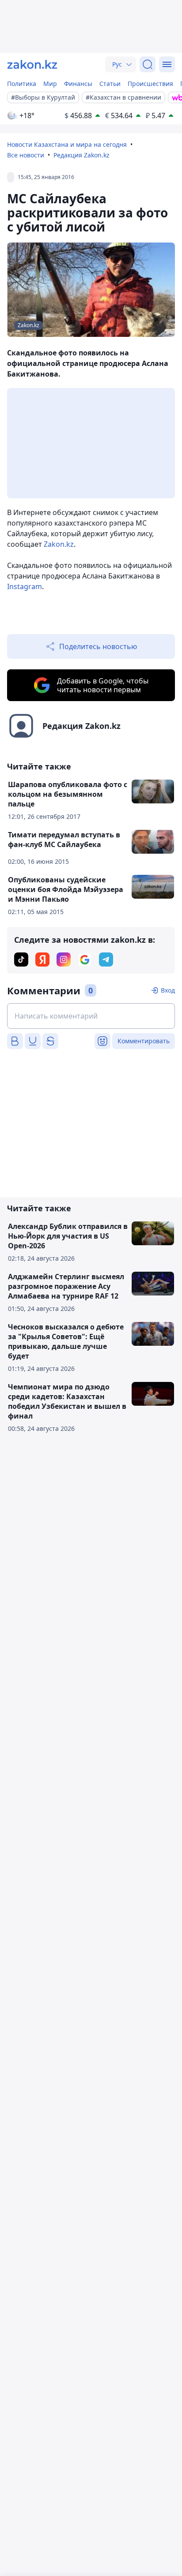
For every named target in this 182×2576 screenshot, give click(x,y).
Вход (168, 990)
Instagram (25, 586)
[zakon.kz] (32, 64)
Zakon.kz (59, 544)
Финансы (78, 84)
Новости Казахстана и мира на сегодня (67, 144)
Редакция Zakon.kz (82, 155)
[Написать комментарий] (91, 1016)
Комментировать (144, 1041)
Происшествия (150, 84)
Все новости (26, 155)
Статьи (110, 84)
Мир (50, 84)
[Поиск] (148, 64)
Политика (22, 84)
